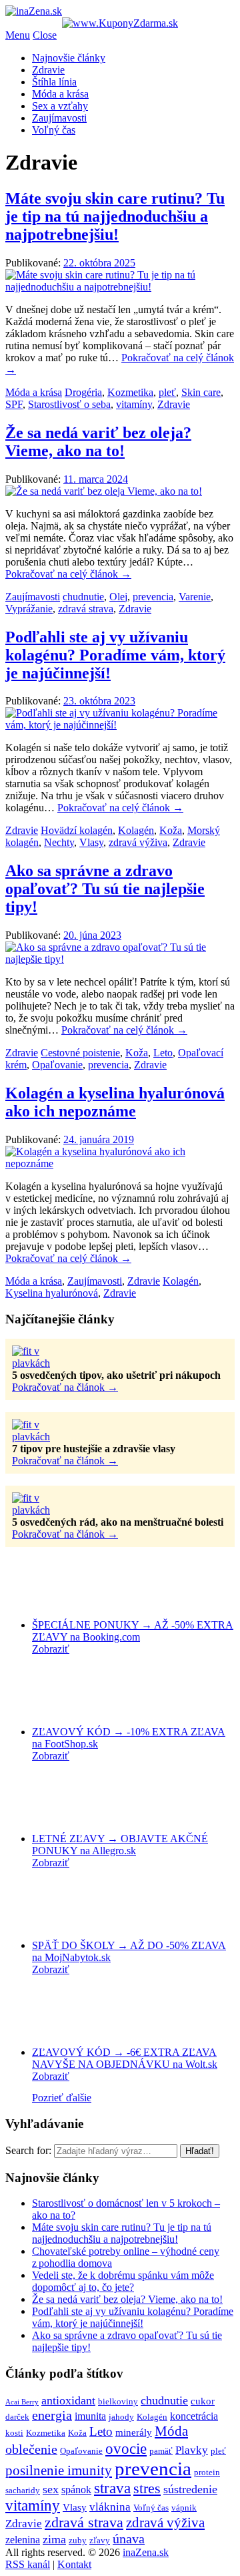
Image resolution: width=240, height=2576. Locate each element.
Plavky (192, 2450)
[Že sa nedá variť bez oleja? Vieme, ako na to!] (104, 491)
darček (17, 2417)
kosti (14, 2433)
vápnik (184, 2508)
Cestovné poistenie (80, 1053)
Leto (163, 1053)
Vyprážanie (29, 609)
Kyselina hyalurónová (52, 1293)
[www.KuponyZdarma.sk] (120, 23)
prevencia (153, 597)
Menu (18, 35)
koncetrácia (194, 2416)
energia (52, 2415)
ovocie (126, 2448)
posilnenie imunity (59, 2471)
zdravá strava (86, 609)
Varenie (195, 597)
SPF (14, 404)
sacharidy (23, 2490)
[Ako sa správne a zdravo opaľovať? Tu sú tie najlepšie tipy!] (120, 959)
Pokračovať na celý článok (68, 574)
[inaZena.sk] (34, 11)
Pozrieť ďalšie (62, 2098)
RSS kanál (28, 2564)
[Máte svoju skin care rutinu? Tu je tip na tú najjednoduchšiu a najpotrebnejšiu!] (120, 287)
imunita (90, 2416)
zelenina (23, 2540)
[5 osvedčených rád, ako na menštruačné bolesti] (45, 1510)
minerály (134, 2432)
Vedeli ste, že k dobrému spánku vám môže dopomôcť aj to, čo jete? (123, 2281)
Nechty (59, 842)
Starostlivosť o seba (69, 404)
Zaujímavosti (59, 118)
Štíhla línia (54, 82)
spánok (76, 2490)
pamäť (161, 2451)
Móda (171, 2431)
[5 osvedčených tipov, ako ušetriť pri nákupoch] (45, 1363)
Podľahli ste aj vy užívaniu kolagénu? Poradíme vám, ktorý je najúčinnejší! (115, 655)
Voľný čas (54, 130)
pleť (167, 392)
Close (45, 35)
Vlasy (91, 842)
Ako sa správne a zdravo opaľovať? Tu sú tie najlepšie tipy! (105, 889)
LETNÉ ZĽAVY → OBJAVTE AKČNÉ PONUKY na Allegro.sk (120, 1845)
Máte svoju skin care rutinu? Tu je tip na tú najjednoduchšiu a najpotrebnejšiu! (115, 216)
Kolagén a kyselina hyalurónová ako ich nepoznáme (115, 1102)
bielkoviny (118, 2401)
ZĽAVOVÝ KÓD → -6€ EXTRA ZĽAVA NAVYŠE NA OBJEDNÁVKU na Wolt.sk (125, 2058)
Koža (171, 830)
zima (54, 2539)
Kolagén (136, 830)
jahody (121, 2417)
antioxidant (68, 2400)
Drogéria (83, 392)
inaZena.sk (146, 2552)
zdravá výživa (138, 842)
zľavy (100, 2540)
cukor (203, 2401)
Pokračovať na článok (65, 1387)
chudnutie (83, 597)
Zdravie (48, 70)
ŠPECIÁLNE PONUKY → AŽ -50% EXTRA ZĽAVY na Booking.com (133, 1631)
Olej (118, 597)
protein (207, 2472)
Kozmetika (130, 392)
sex (51, 2489)
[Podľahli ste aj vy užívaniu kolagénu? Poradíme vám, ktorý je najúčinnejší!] (120, 725)
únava (129, 2539)
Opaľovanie (57, 1065)
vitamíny (134, 404)
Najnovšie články (69, 58)
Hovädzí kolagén (77, 830)
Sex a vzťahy (60, 106)
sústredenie (190, 2489)
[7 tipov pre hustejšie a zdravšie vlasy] (45, 1437)
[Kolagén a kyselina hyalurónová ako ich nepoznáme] (120, 1163)
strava (112, 2488)
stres (147, 2489)
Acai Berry (22, 2402)
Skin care (201, 392)
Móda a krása (60, 94)
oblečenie (31, 2449)
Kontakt (74, 2564)
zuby (78, 2540)
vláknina (110, 2507)
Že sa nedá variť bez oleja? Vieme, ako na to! (98, 442)
